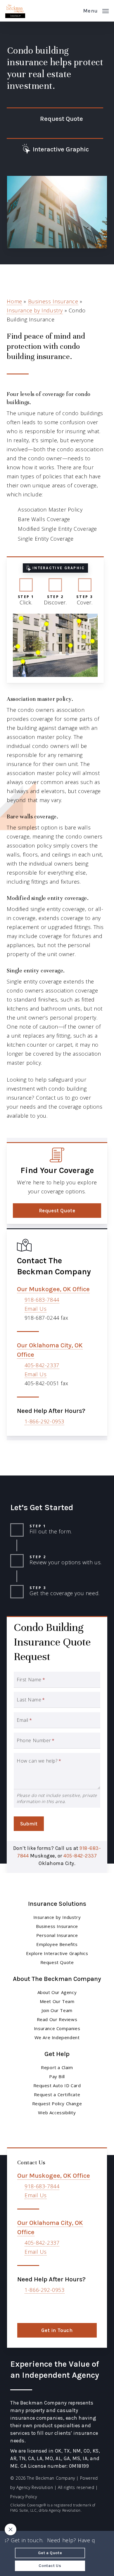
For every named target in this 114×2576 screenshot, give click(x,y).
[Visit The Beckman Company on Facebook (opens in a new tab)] (35, 2307)
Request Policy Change (57, 2103)
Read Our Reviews (57, 2019)
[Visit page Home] (15, 11)
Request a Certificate (57, 2094)
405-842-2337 (42, 1365)
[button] (96, 10)
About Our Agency (57, 1992)
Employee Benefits (57, 1944)
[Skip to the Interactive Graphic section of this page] (55, 149)
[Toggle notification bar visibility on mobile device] (11, 2529)
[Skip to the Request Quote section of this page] (55, 119)
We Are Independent (57, 2037)
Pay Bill (57, 2076)
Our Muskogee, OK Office (53, 1289)
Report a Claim (57, 2067)
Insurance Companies (57, 2028)
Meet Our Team (57, 2001)
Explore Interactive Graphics (57, 1953)
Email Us (36, 1309)
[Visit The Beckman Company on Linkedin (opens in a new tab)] (47, 2307)
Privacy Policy (24, 2497)
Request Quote (57, 1962)
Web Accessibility (57, 2113)
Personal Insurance (57, 1935)
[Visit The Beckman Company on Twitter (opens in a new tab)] (23, 2307)
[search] (75, 11)
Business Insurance (53, 301)
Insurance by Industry (35, 310)
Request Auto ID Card (57, 2085)
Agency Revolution (35, 2487)
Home (14, 301)
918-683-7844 (42, 1300)
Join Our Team (57, 2010)
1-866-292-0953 (44, 1421)
